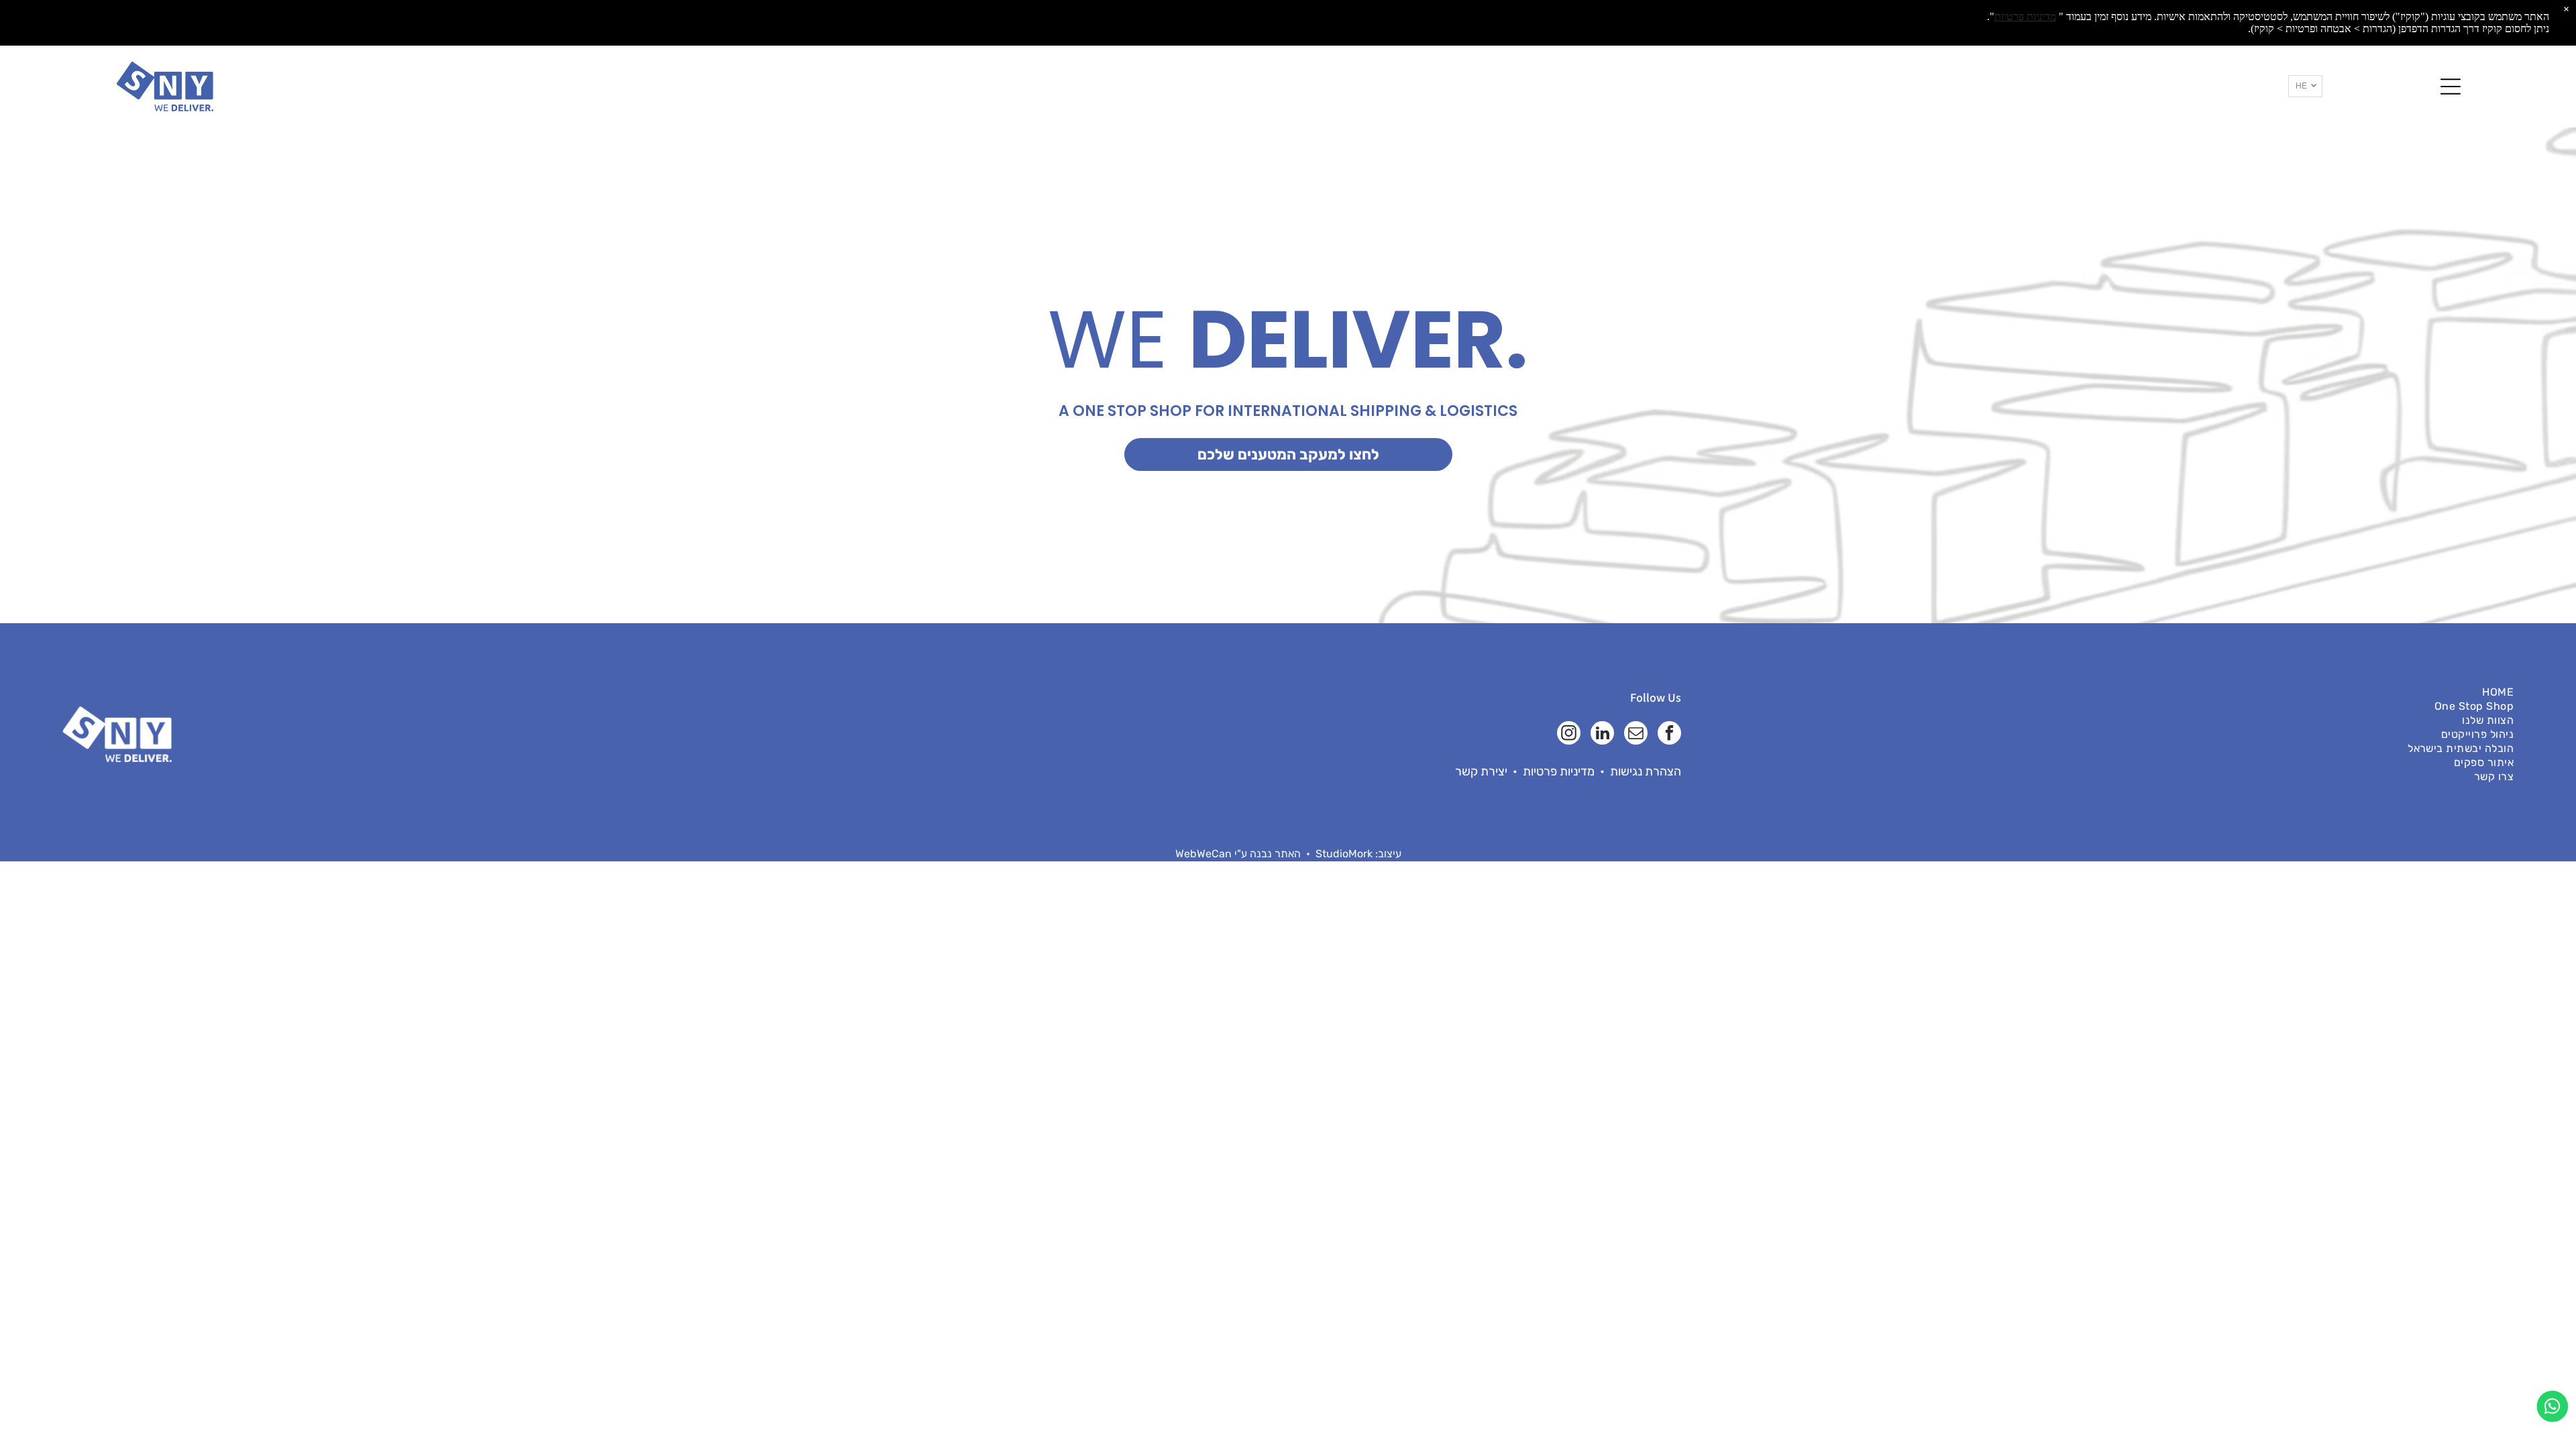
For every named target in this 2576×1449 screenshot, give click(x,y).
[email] (1636, 735)
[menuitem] (2121, 692)
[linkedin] (1602, 735)
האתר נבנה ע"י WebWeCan (1238, 854)
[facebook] (1669, 735)
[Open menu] (2451, 87)
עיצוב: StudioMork (1358, 854)
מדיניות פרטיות (1559, 771)
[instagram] (1569, 735)
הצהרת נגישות (1646, 771)
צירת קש (1483, 771)
